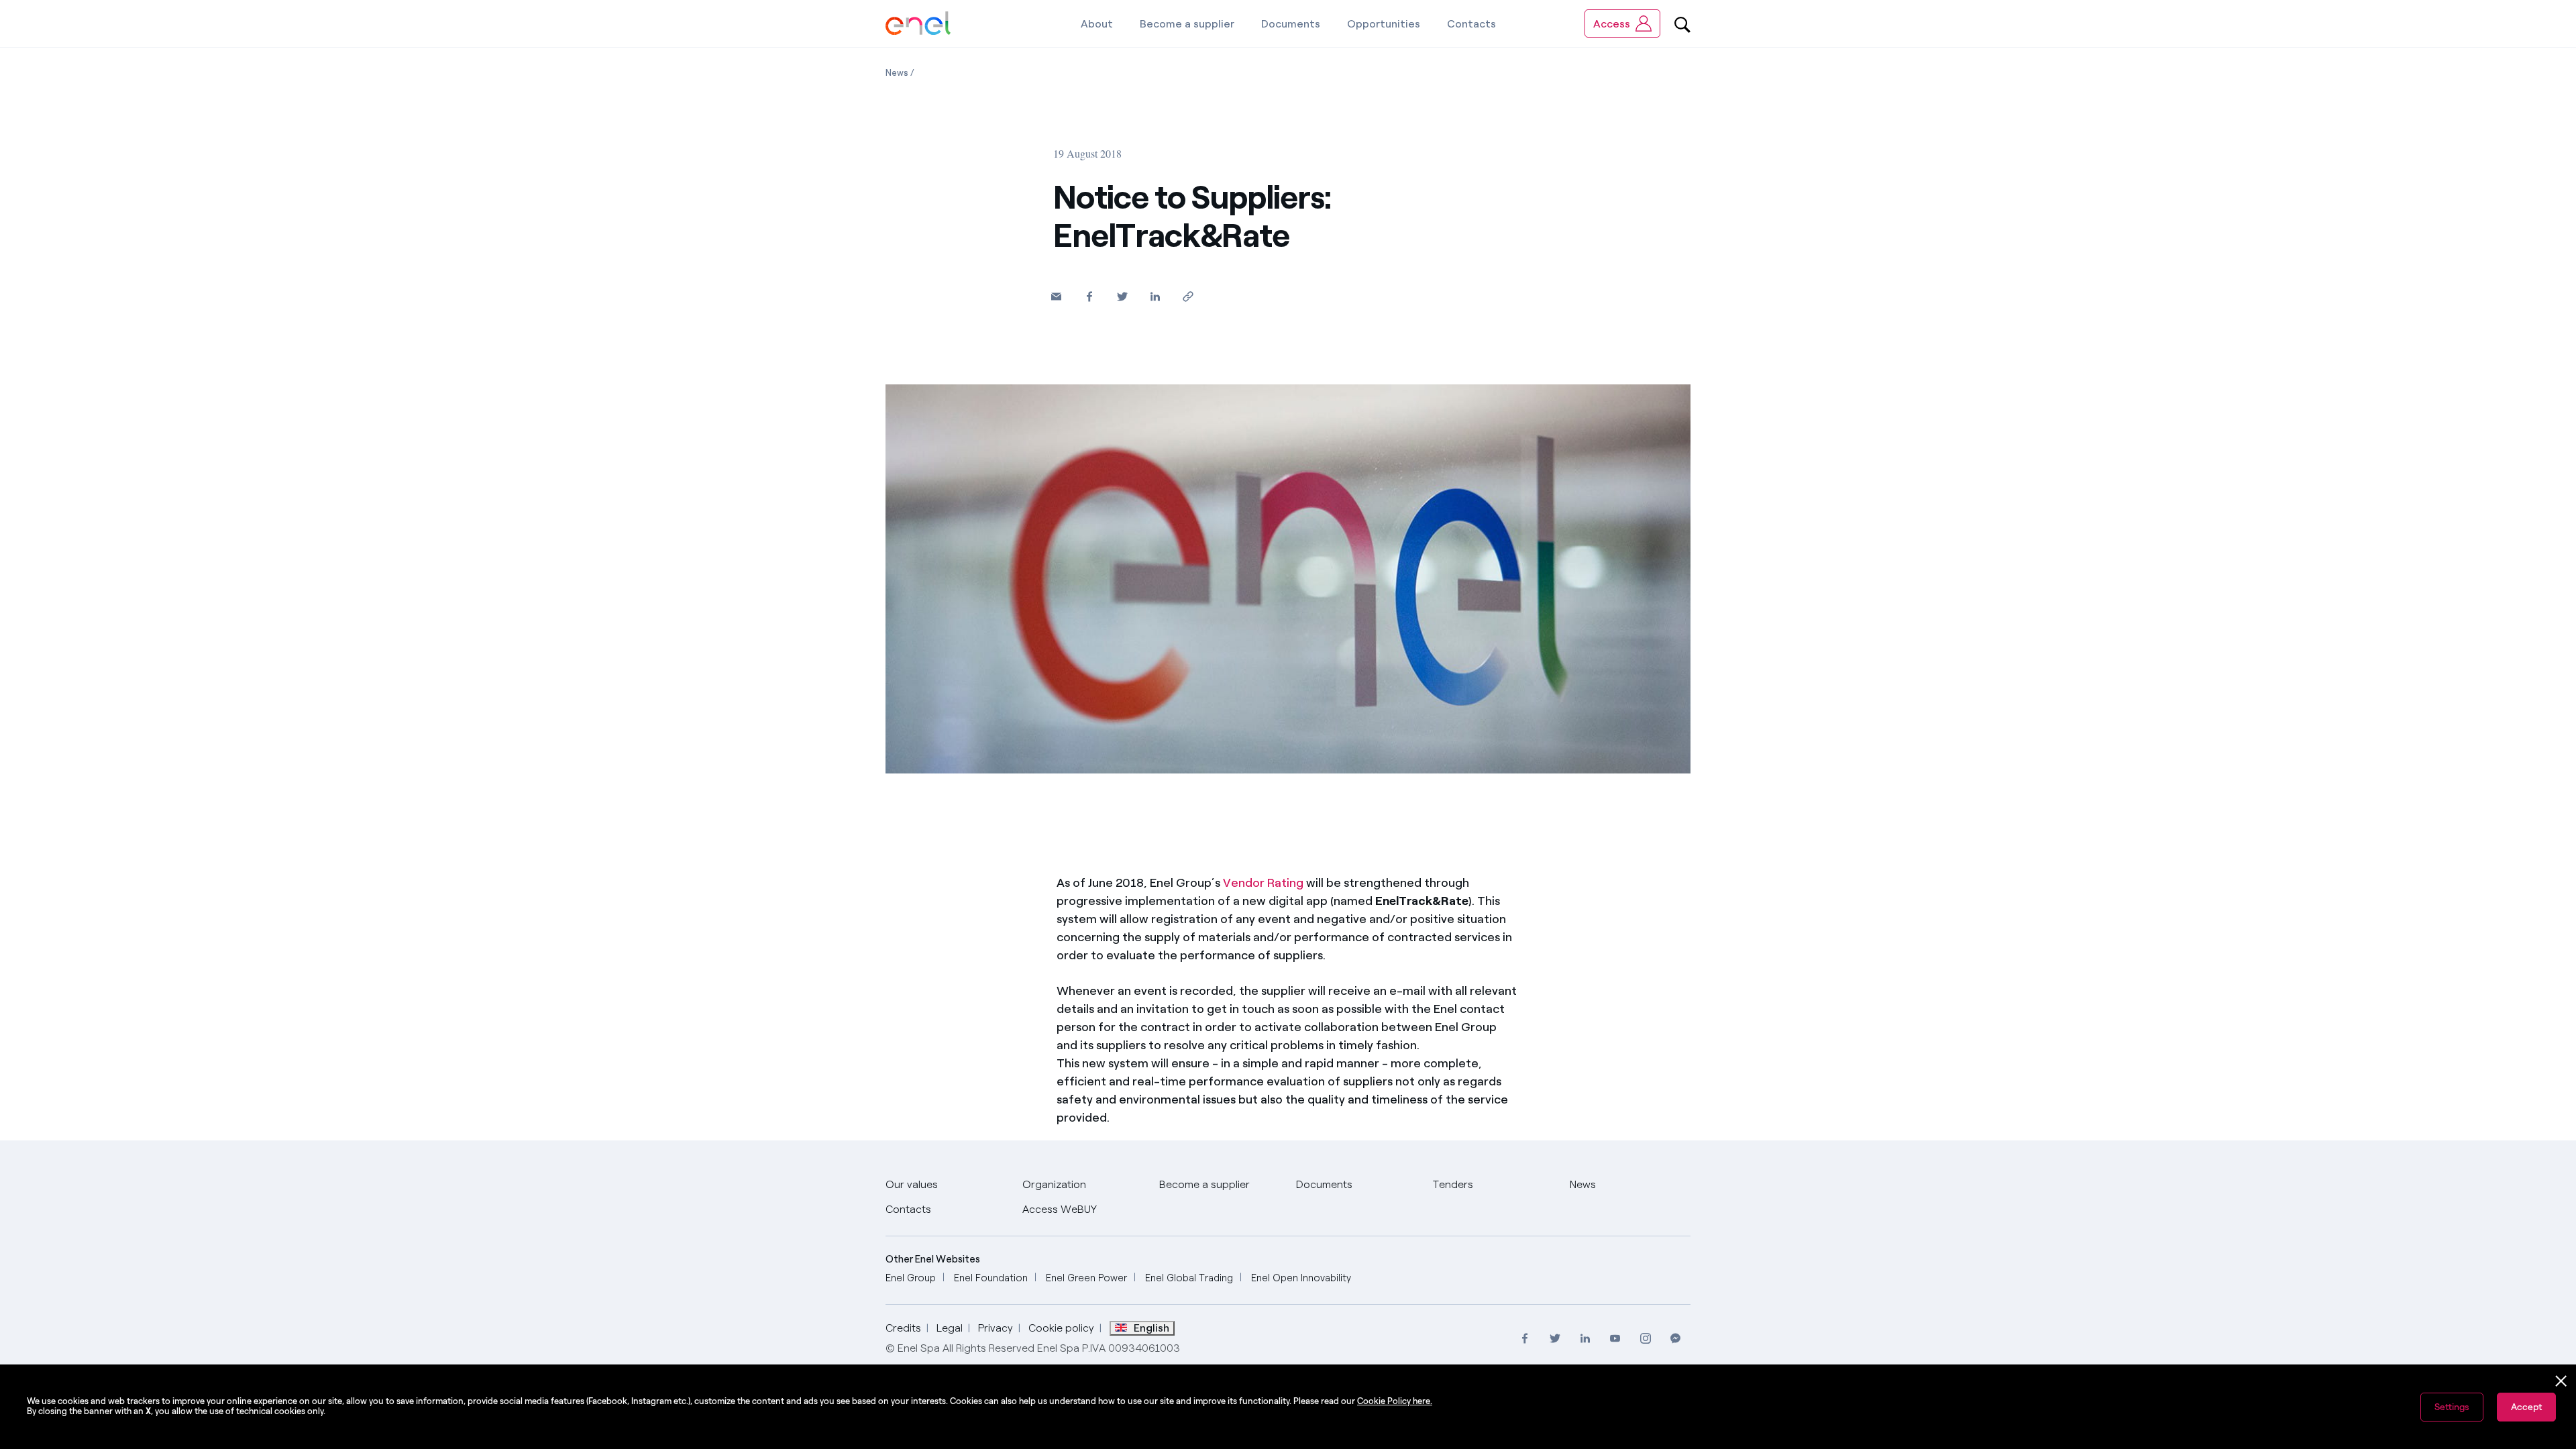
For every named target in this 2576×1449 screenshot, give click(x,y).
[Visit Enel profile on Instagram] (1645, 1338)
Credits (903, 1328)
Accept (2526, 1407)
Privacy (996, 1328)
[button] (1056, 296)
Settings (2452, 1407)
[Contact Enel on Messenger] (1675, 1338)
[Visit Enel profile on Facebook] (1524, 1338)
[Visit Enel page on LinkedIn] (1585, 1338)
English (1151, 1328)
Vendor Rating (1263, 883)
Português (1087, 1299)
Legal (950, 1328)
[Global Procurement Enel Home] (918, 24)
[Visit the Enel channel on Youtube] (1615, 1338)
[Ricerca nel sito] (1682, 23)
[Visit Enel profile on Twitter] (1555, 1338)
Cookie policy (1061, 1328)
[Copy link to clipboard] (1188, 296)
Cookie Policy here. (1395, 1401)
